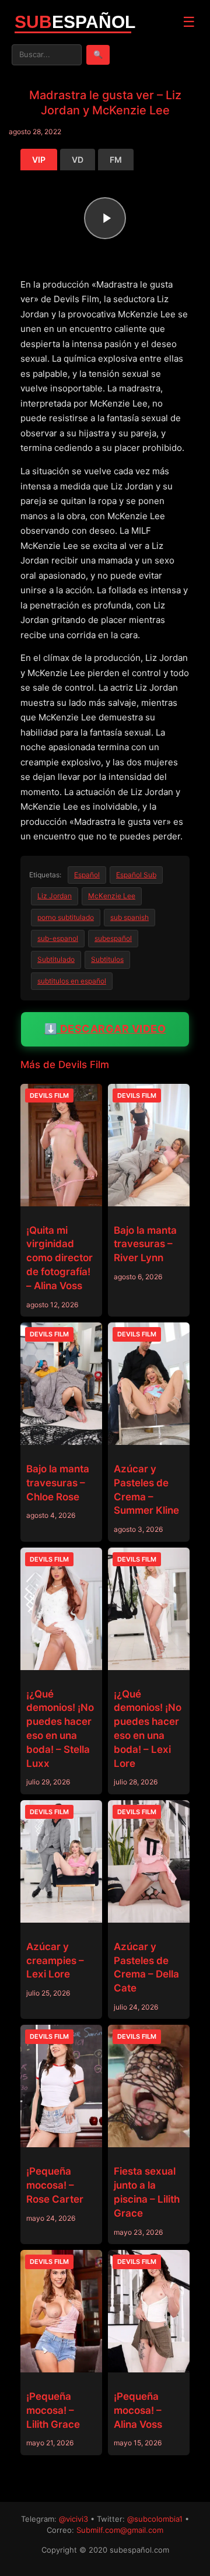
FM (116, 160)
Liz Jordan (55, 896)
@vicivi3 (73, 2519)
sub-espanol (58, 938)
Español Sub (136, 875)
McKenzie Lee (112, 896)
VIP (39, 160)
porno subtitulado (66, 917)
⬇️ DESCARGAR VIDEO (105, 1029)
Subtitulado (56, 959)
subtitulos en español (72, 981)
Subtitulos (107, 959)
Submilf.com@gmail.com (120, 2530)
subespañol (113, 938)
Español (87, 875)
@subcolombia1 (155, 2519)
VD (78, 160)
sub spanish (129, 917)
